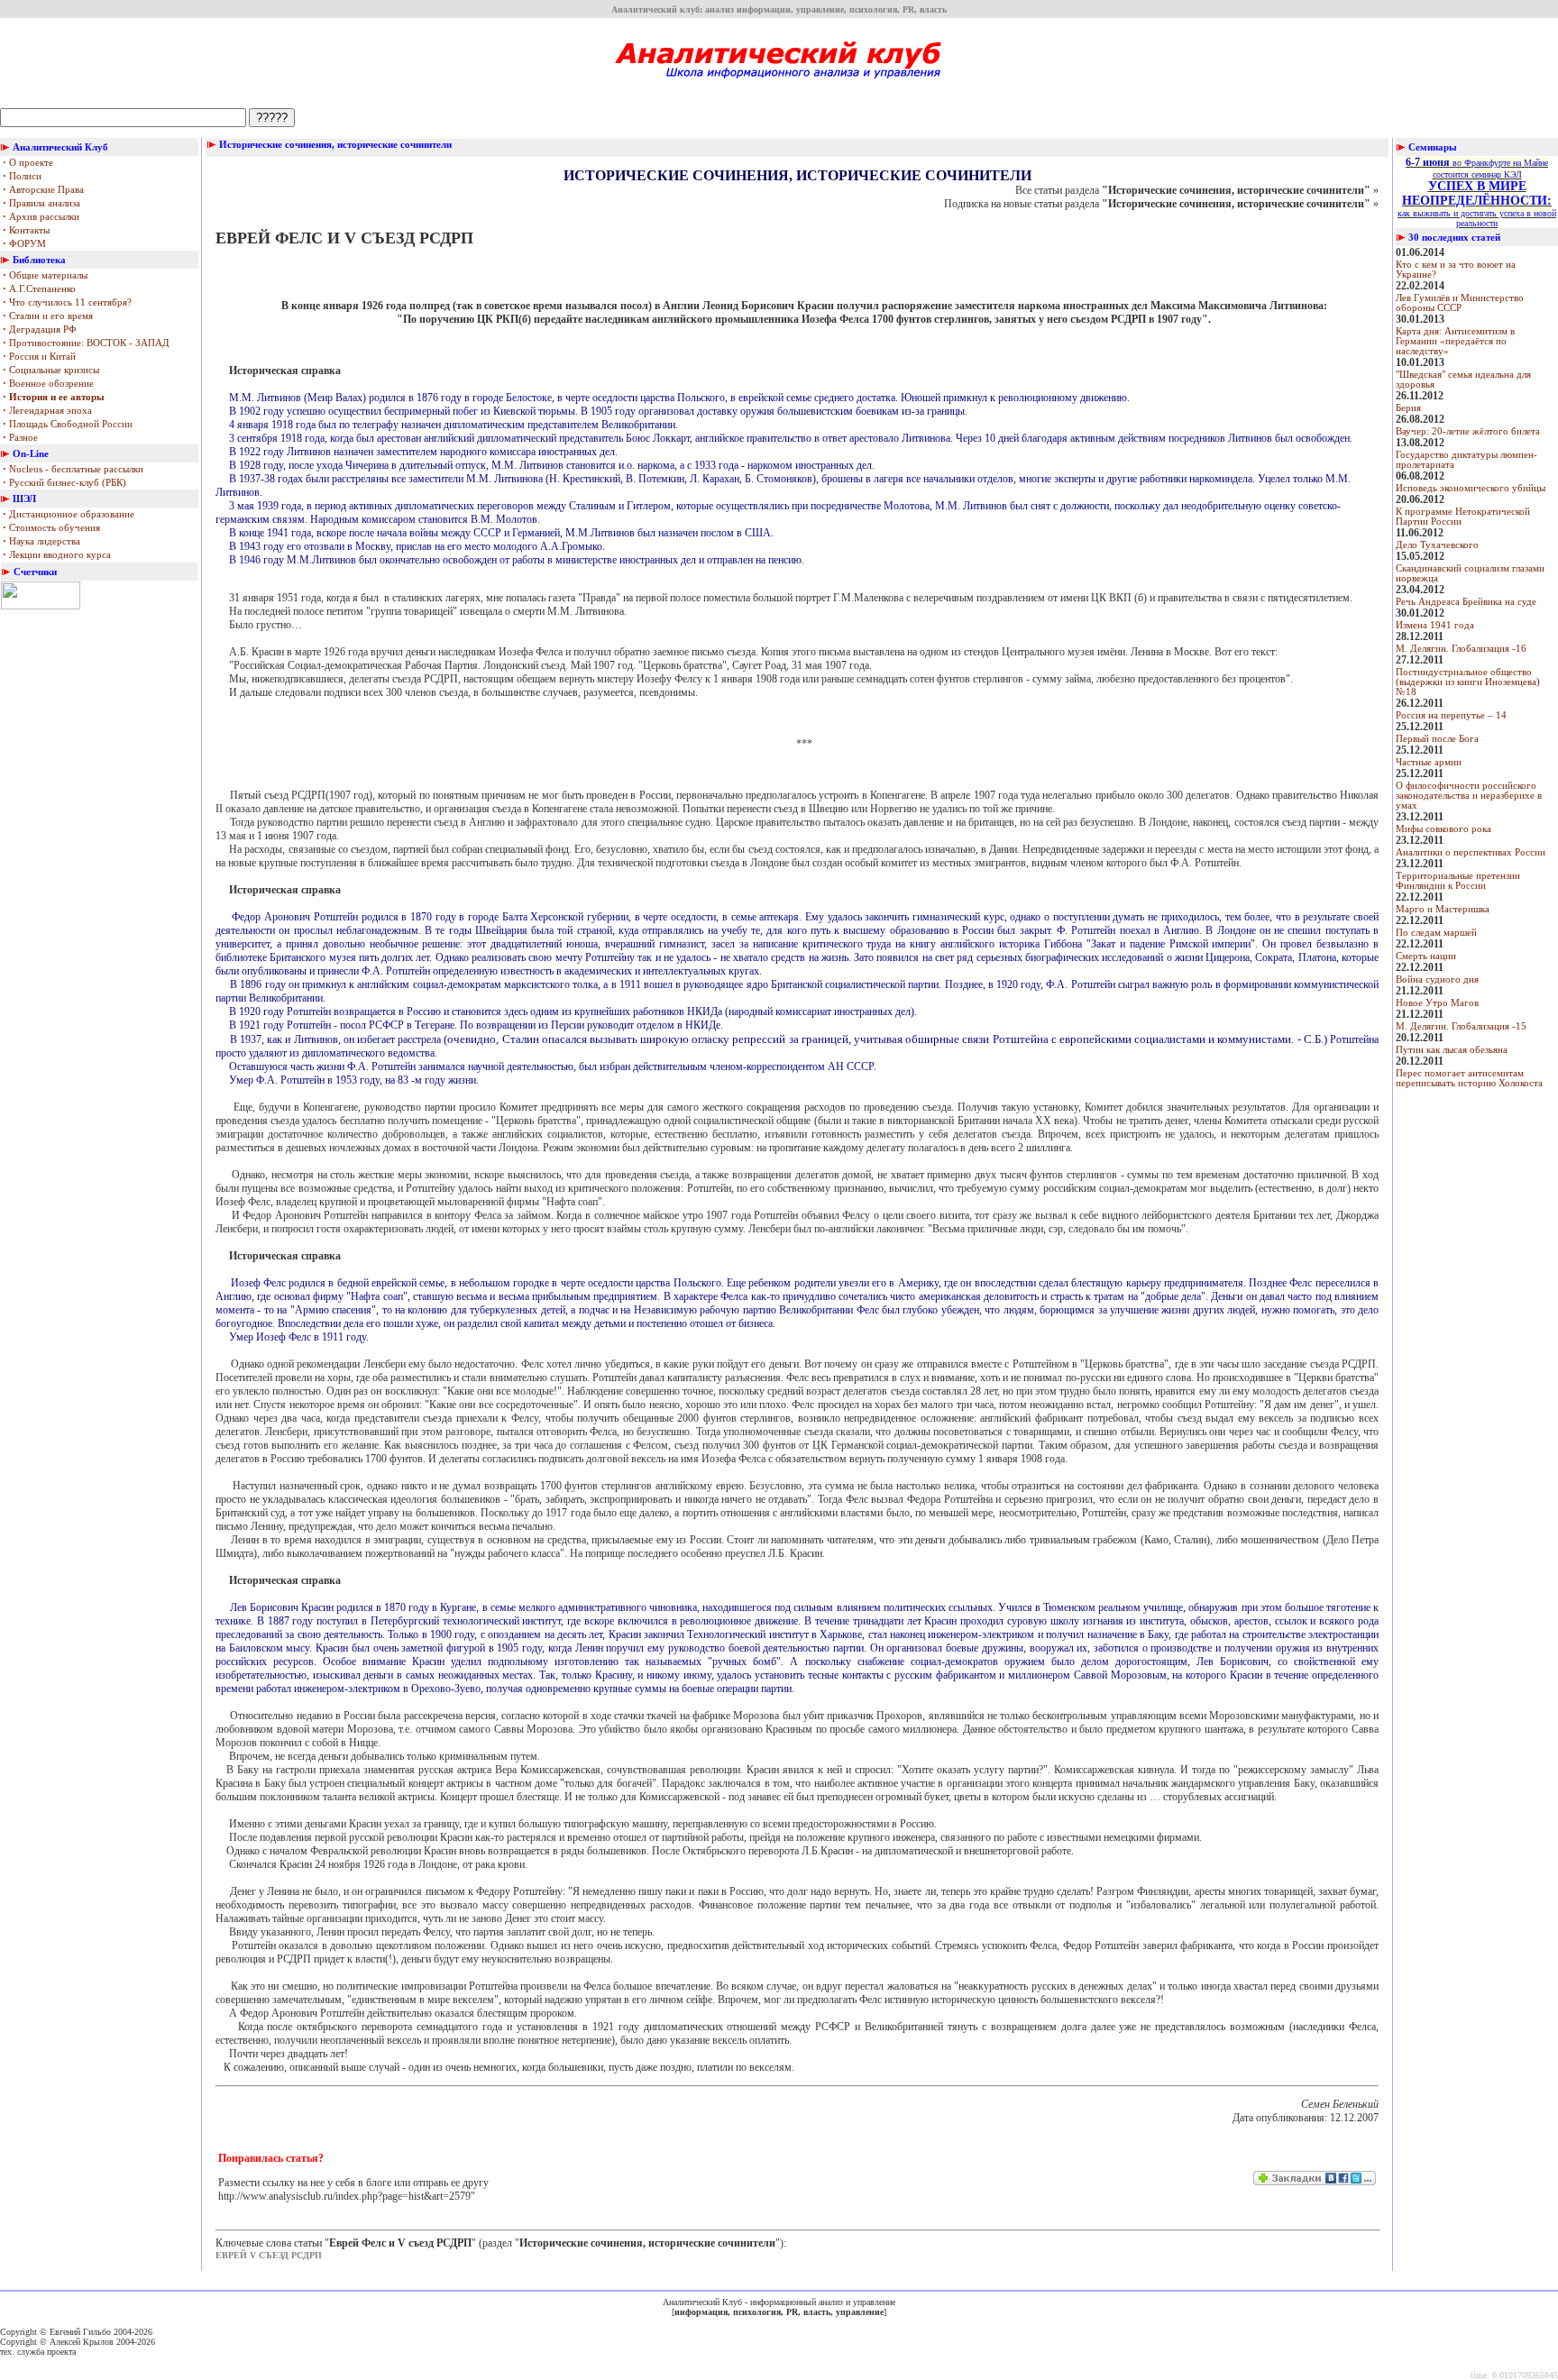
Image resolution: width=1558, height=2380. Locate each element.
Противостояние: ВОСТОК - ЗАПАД (86, 343)
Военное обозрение (48, 384)
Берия (1408, 408)
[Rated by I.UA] (41, 606)
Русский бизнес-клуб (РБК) (64, 483)
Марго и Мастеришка (1443, 909)
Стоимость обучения (51, 528)
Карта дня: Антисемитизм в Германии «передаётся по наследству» (1455, 341)
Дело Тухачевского (1437, 545)
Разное (20, 438)
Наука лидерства (41, 541)
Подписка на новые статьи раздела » (1161, 204)
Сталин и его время (48, 316)
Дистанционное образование (69, 514)
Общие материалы (45, 275)
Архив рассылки (41, 217)
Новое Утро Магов (1437, 1003)
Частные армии (1429, 762)
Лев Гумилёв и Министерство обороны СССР (1460, 303)
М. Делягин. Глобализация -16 (1461, 649)
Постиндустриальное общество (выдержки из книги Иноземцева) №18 (1468, 682)
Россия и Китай (39, 357)
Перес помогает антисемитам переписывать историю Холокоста (1469, 1078)
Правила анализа (41, 203)
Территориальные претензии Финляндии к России (1458, 881)
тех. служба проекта (38, 2352)
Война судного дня (1437, 979)
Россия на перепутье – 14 (1451, 715)
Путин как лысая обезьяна (1452, 1050)
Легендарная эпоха (47, 411)
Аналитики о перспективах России (1471, 852)
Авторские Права (43, 190)
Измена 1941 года (1435, 625)
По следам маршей (1436, 933)
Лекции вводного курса (57, 555)
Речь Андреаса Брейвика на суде (1466, 602)
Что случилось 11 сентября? (67, 302)
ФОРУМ (24, 244)
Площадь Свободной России (68, 424)
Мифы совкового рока (1443, 829)
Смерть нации (1426, 956)
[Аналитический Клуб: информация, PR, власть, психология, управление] (779, 85)
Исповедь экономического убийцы (1471, 488)
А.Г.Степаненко (39, 289)
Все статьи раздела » (1197, 190)
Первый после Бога (1437, 739)
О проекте (28, 163)
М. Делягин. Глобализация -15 (1461, 1026)
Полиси (22, 176)
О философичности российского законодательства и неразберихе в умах (1469, 796)
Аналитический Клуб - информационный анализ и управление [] (779, 2307)
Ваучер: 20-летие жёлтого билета (1468, 431)
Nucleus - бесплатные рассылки (73, 469)
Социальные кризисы (51, 370)
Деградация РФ (40, 330)
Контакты (26, 230)
